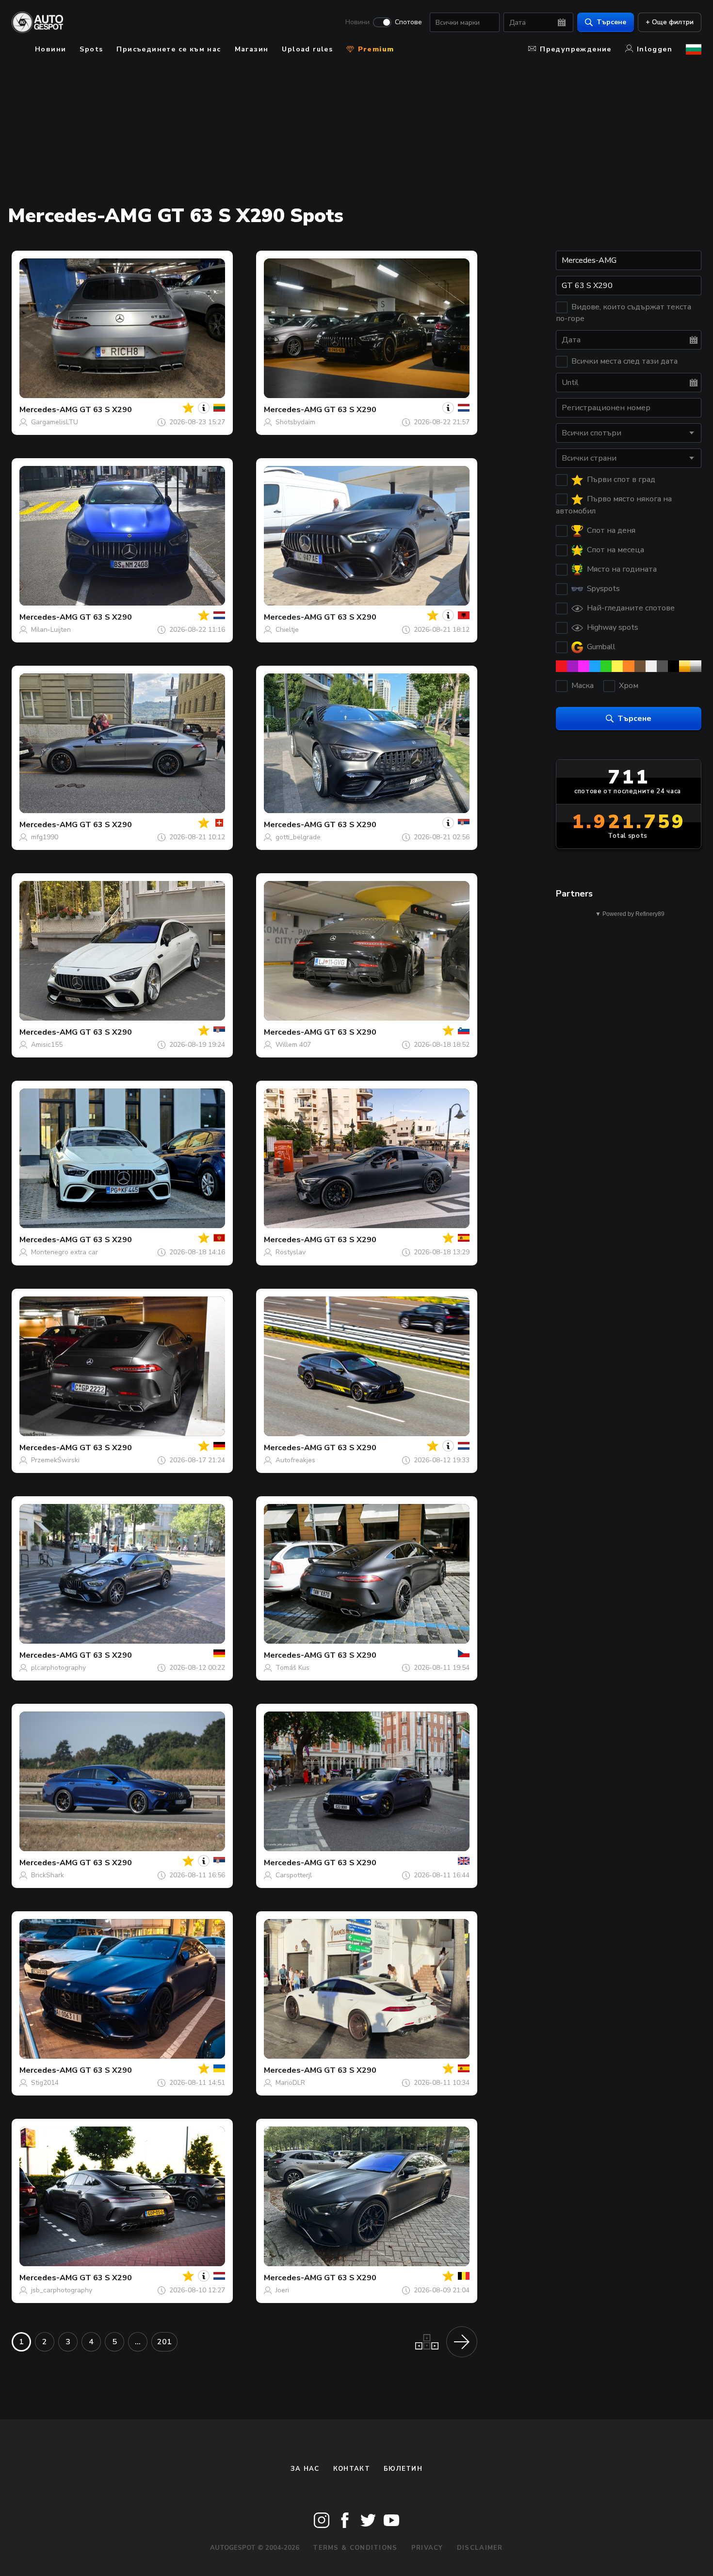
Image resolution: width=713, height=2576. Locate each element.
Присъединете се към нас (169, 49)
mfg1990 (45, 837)
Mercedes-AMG (49, 410)
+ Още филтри (670, 22)
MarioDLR (290, 2083)
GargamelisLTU (55, 422)
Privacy (427, 2548)
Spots (91, 49)
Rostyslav (291, 1252)
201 (164, 2342)
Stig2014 (45, 2083)
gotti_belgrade (298, 837)
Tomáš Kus (292, 1668)
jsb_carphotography (62, 2290)
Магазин (252, 49)
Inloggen (655, 49)
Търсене (611, 22)
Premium (374, 49)
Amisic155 (47, 1045)
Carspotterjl (294, 1875)
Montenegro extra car (65, 1252)
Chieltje (287, 630)
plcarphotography (58, 1668)
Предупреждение (576, 49)
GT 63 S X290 (106, 410)
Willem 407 (293, 1045)
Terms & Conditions (355, 2548)
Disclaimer (480, 2548)
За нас (305, 2469)
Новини (357, 22)
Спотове (408, 22)
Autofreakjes (295, 1460)
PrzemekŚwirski (55, 1460)
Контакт (352, 2469)
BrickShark (48, 1875)
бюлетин (403, 2469)
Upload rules (307, 49)
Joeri (282, 2290)
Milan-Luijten (51, 630)
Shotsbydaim (295, 422)
